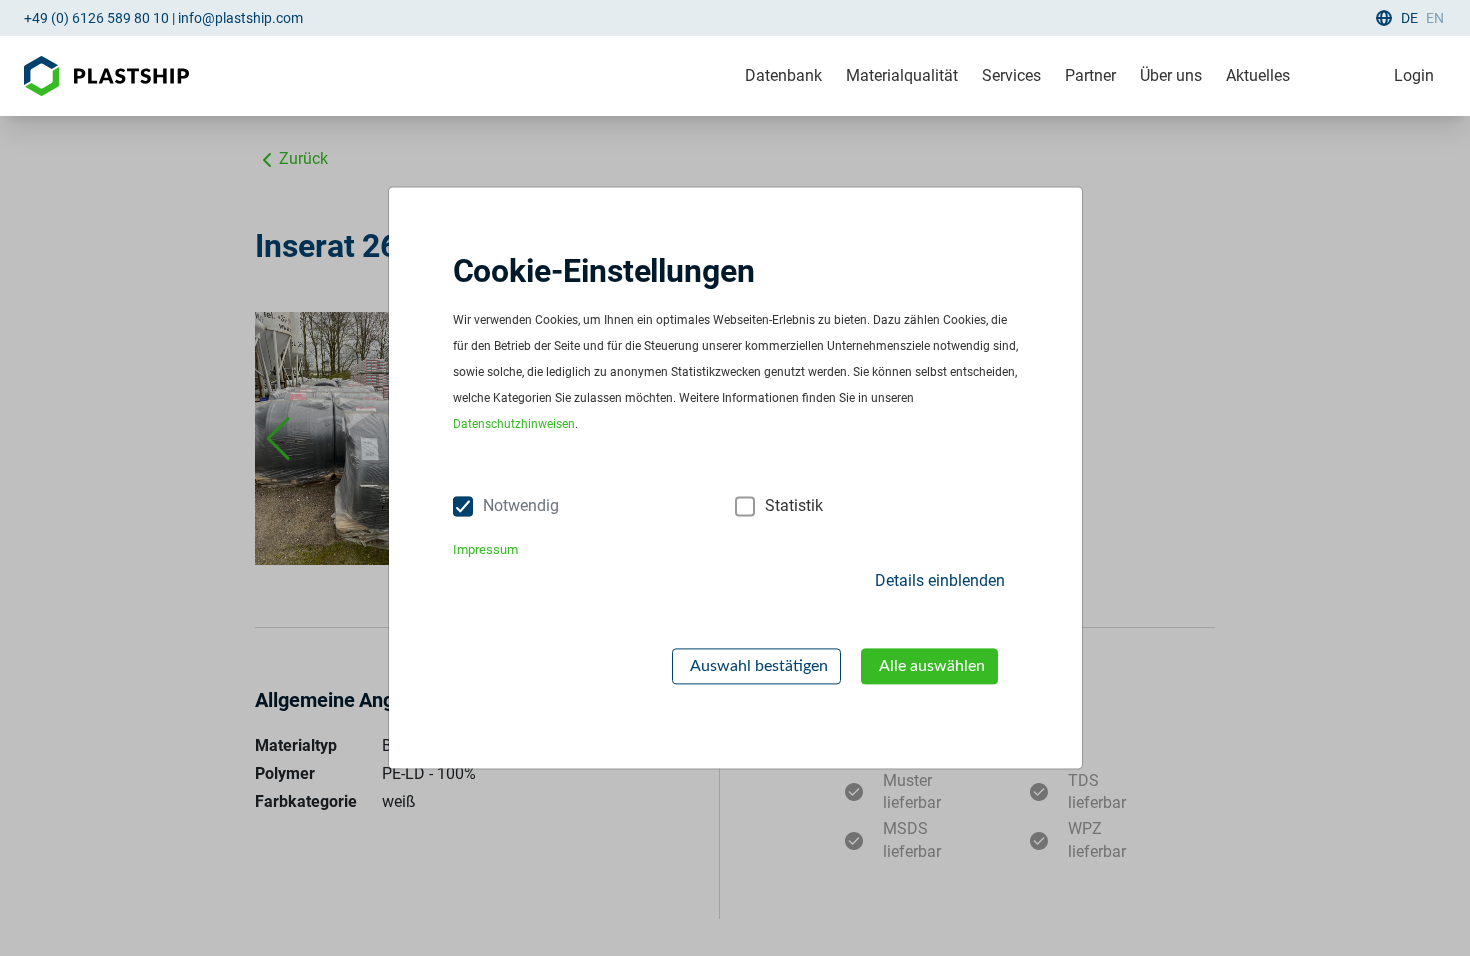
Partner (1090, 75)
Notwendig (521, 506)
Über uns (1171, 75)
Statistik (794, 506)
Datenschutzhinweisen (514, 425)
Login (1414, 75)
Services (1011, 75)
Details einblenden (940, 580)
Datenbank (783, 75)
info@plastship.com (240, 18)
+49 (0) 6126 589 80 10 (96, 18)
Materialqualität (902, 75)
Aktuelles (1258, 75)
